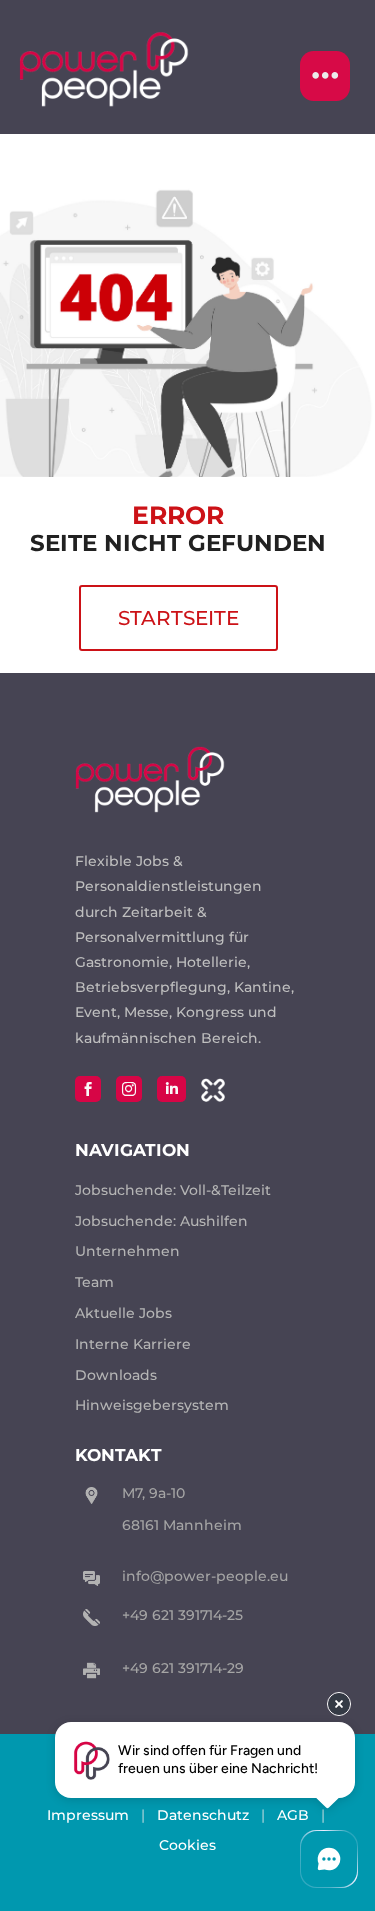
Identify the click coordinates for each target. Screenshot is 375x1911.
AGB (293, 1815)
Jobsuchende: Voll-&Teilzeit (173, 1190)
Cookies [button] (187, 1845)
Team (94, 1282)
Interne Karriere (133, 1344)
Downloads (116, 1375)
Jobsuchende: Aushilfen (161, 1221)
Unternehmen (127, 1251)
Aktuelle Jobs (123, 1313)
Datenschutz (203, 1815)
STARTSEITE (178, 618)
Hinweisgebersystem (152, 1405)
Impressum (88, 1815)
